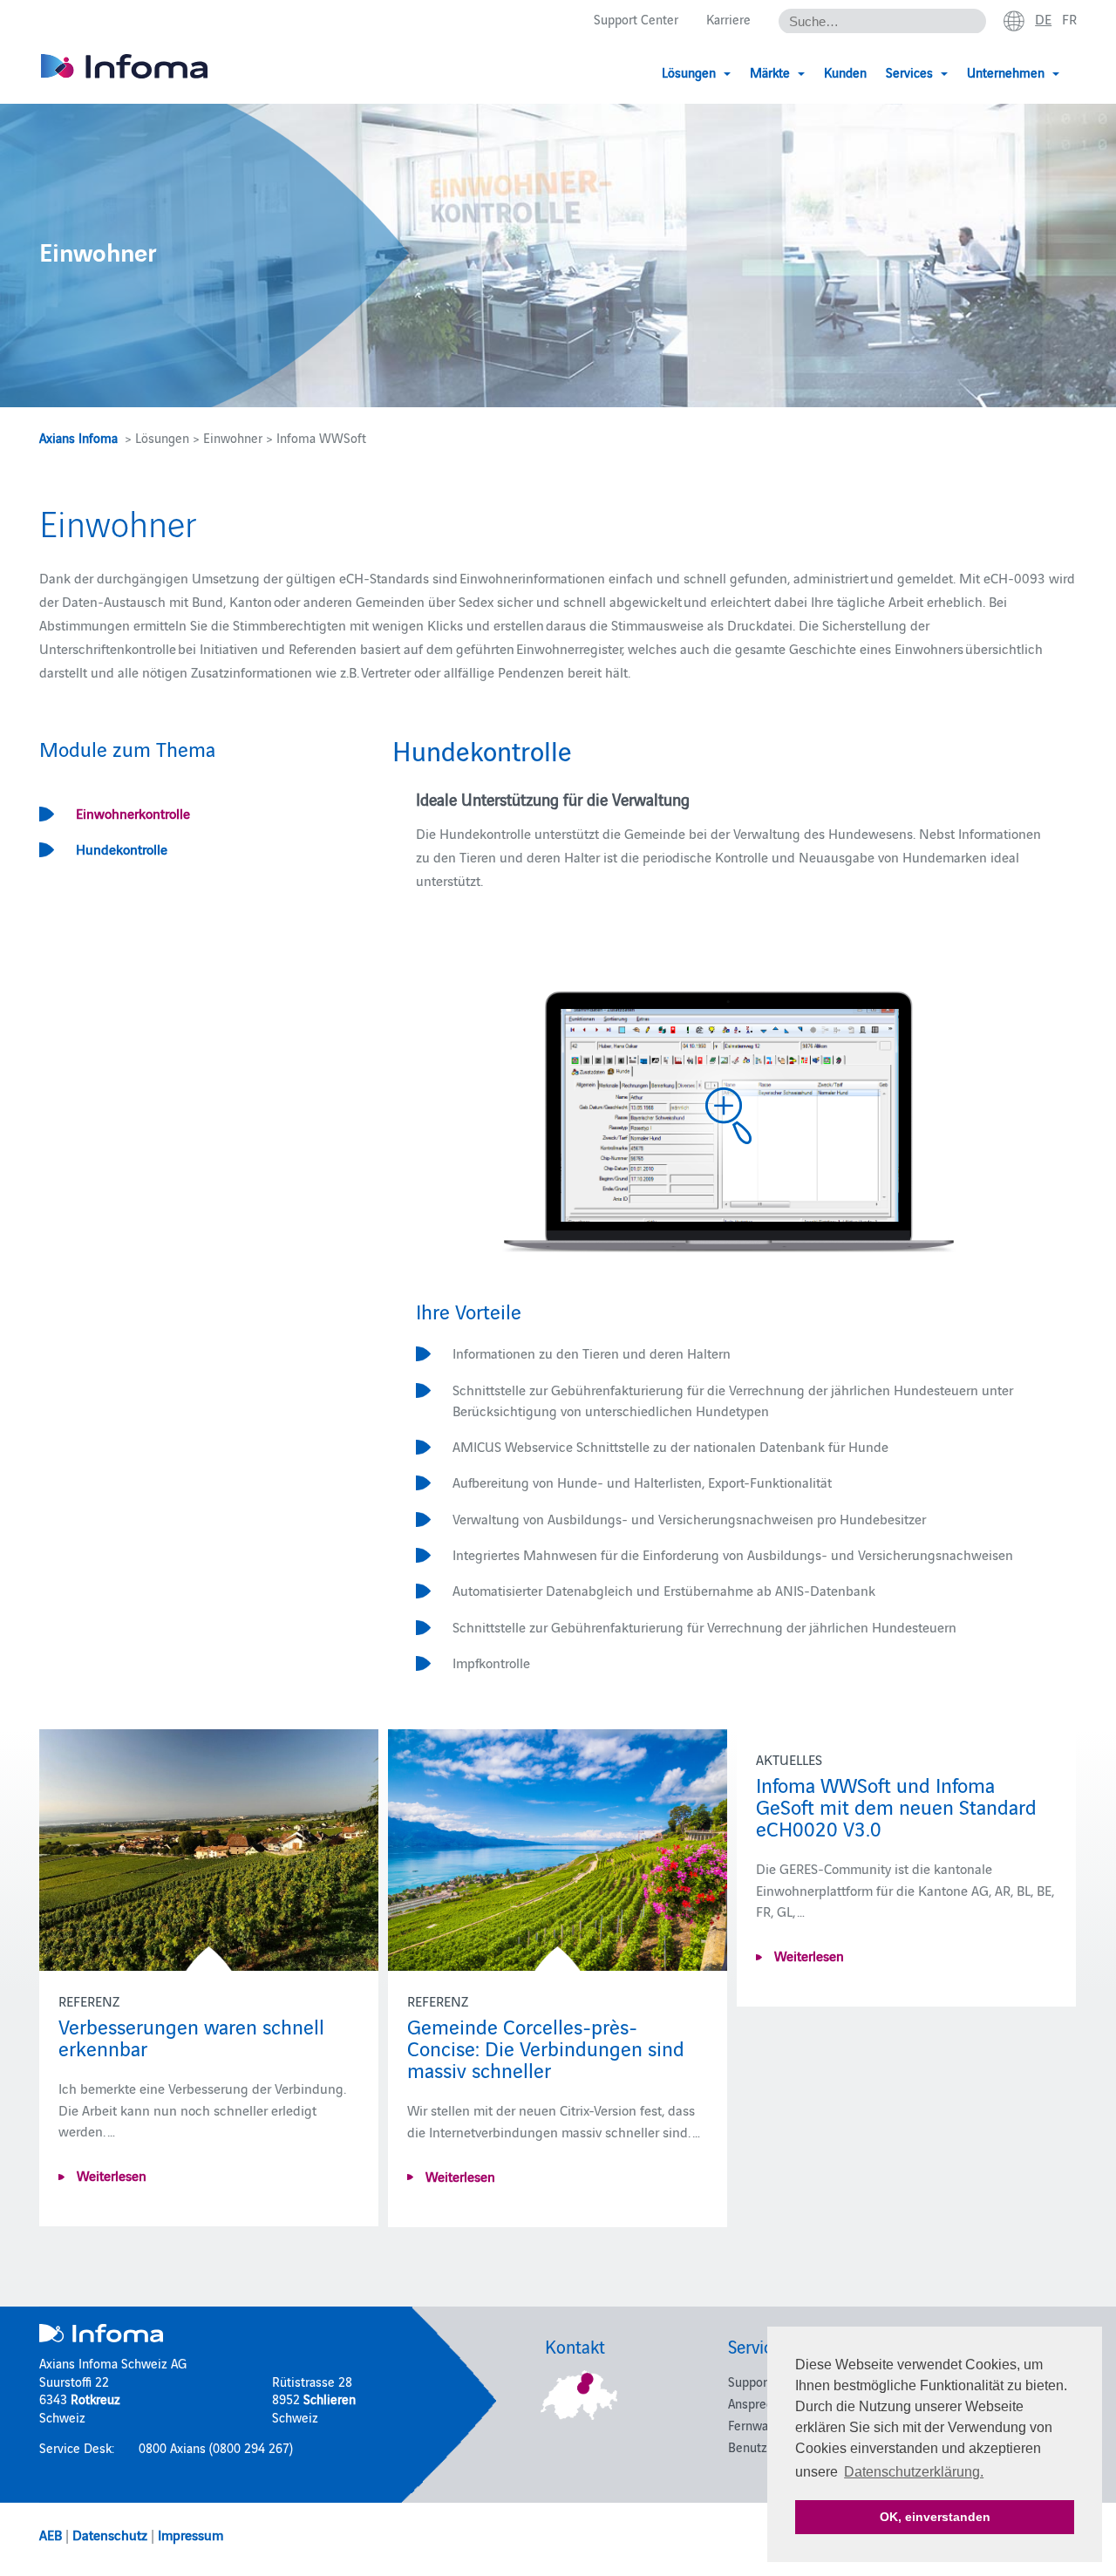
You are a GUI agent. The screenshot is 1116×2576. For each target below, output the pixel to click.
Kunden (845, 72)
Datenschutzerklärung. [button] (914, 2472)
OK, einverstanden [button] (935, 2517)
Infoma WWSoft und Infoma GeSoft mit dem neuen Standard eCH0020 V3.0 (896, 1806)
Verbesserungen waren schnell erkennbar (191, 2036)
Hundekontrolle (122, 848)
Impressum (191, 2534)
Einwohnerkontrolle (133, 813)
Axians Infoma (78, 437)
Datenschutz (110, 2534)
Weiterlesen (110, 2175)
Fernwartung (763, 2425)
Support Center (636, 19)
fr (1069, 18)
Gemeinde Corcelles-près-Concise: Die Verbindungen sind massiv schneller (546, 2047)
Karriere (728, 19)
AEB (51, 2534)
